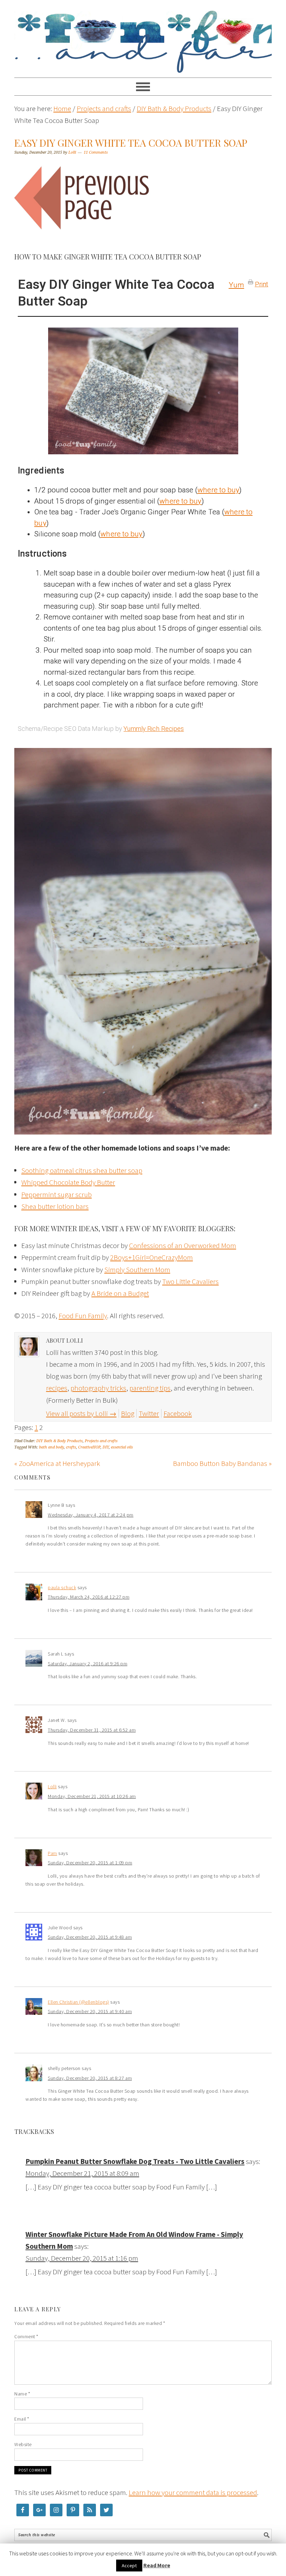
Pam (52, 1853)
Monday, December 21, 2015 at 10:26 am (92, 1796)
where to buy (218, 490)
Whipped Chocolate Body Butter (68, 1182)
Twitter (149, 1413)
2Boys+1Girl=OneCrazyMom (152, 1257)
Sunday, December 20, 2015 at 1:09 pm (90, 1863)
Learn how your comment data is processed (193, 2492)
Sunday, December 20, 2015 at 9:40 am (90, 2011)
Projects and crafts (101, 1441)
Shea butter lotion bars (55, 1206)
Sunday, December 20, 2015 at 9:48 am (90, 1937)
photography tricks (98, 1388)
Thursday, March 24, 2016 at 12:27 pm (89, 1597)
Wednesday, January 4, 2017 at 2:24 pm (91, 1515)
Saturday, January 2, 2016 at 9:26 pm (88, 1664)
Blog (128, 1413)
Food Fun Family (143, 36)
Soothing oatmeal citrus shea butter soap (82, 1170)
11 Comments (96, 152)
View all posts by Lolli (81, 1413)
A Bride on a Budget (120, 1293)
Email (22, 2419)
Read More (157, 2565)
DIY (106, 1447)
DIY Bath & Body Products (59, 1441)
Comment (26, 2336)
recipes (57, 1388)
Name (22, 2394)
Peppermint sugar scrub (57, 1194)
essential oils (122, 1447)
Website (23, 2444)
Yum (236, 285)
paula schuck (62, 1587)
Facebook (178, 1413)
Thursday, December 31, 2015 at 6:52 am (92, 1730)
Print (262, 283)
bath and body (51, 1447)
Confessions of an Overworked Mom (183, 1245)
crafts (71, 1447)
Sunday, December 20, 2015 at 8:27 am (90, 2078)
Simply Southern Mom (137, 1269)
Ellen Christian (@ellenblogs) (78, 2002)
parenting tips (150, 1388)
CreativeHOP (89, 1447)
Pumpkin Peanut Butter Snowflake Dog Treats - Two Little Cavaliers (135, 2161)
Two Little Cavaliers (190, 1281)
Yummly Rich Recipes (154, 729)
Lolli (52, 1786)
